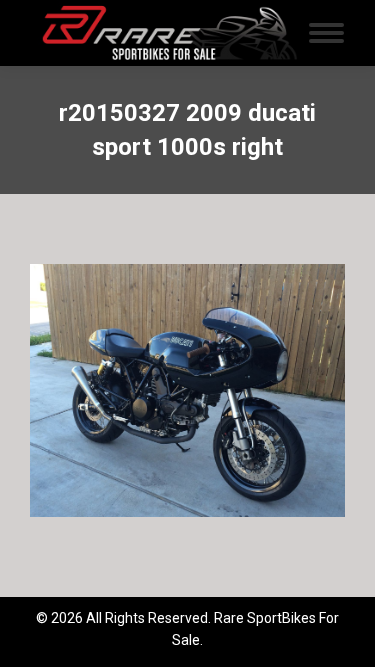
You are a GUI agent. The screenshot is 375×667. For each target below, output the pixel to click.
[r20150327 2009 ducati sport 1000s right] (187, 390)
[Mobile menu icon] (326, 33)
